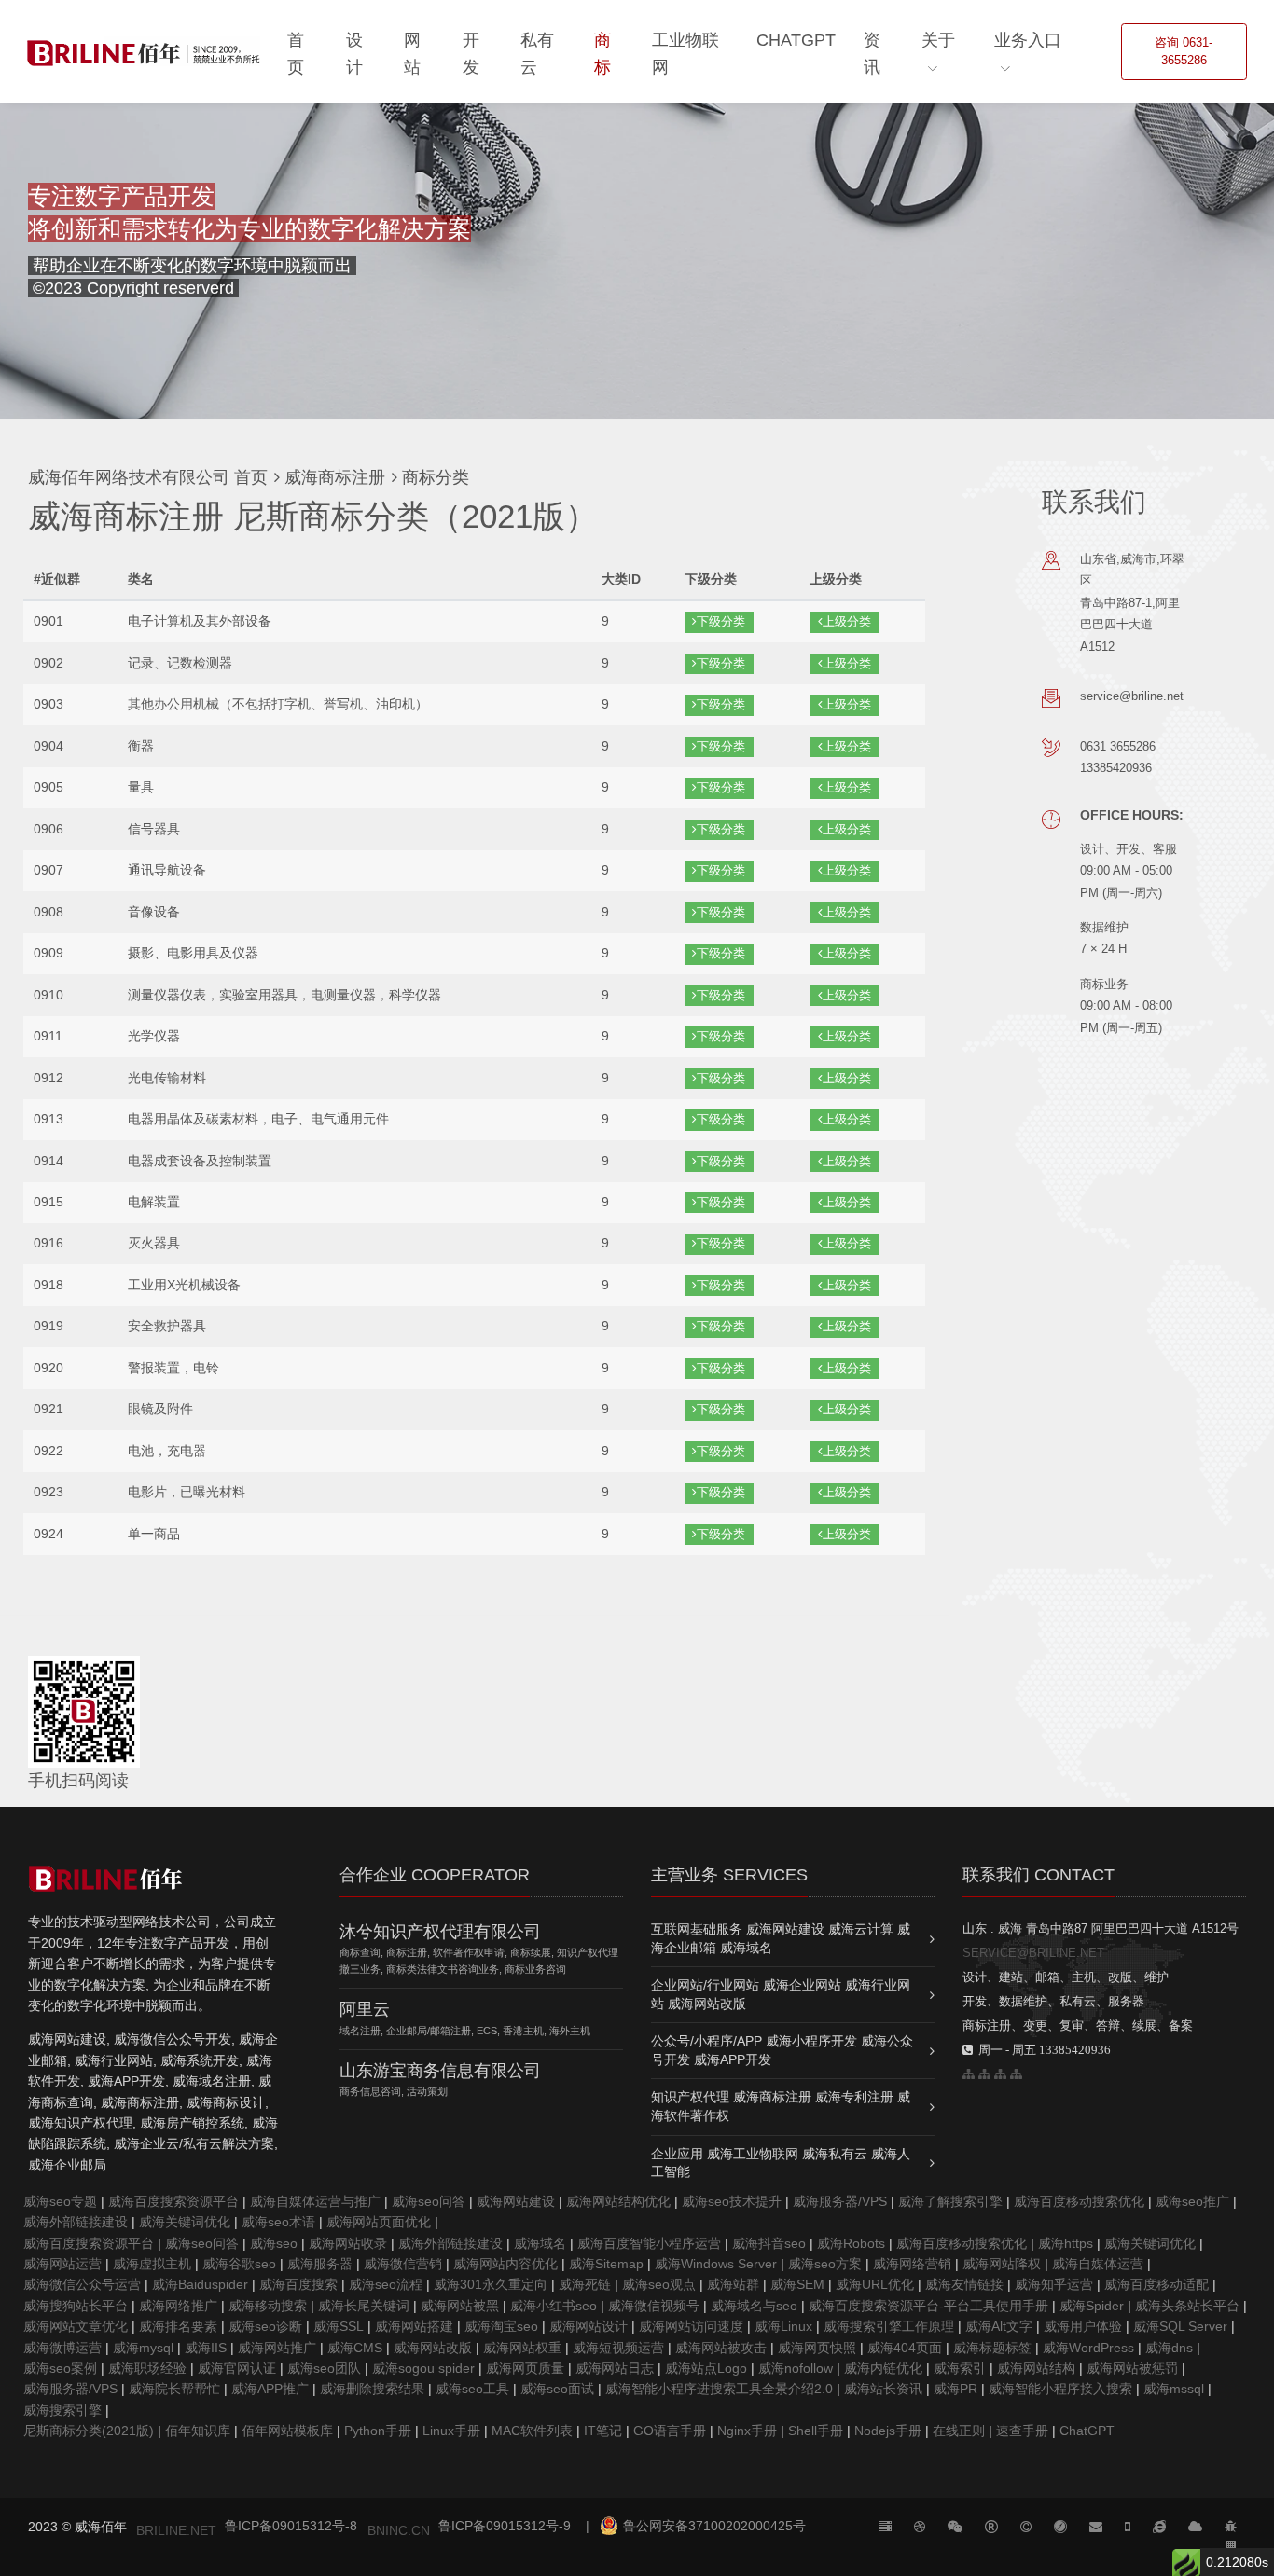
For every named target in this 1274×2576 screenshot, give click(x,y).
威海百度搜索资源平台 (173, 2201)
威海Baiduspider (200, 2284)
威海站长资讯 (883, 2389)
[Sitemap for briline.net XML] (1016, 2074)
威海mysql (143, 2348)
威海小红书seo (554, 2306)
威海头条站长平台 (1187, 2306)
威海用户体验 (1083, 2326)
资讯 (872, 54)
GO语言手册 (670, 2431)
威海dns (1169, 2348)
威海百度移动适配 (1156, 2284)
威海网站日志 (615, 2368)
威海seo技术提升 (732, 2201)
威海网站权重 (522, 2348)
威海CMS (355, 2348)
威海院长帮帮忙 (174, 2389)
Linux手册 (451, 2431)
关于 (938, 40)
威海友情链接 (964, 2284)
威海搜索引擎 (62, 2410)
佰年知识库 (198, 2431)
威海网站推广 (277, 2348)
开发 (471, 54)
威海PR (955, 2389)
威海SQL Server (1180, 2326)
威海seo (274, 2243)
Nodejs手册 (888, 2431)
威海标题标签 (992, 2348)
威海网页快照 (817, 2348)
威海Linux (783, 2326)
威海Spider (1092, 2306)
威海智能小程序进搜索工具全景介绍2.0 (719, 2389)
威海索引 (960, 2368)
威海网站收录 (348, 2243)
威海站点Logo (706, 2368)
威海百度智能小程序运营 (649, 2243)
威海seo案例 (60, 2368)
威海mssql (1174, 2389)
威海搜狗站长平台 (76, 2306)
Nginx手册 (747, 2431)
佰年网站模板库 (287, 2431)
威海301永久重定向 (491, 2284)
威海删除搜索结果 (372, 2389)
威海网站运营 (62, 2264)
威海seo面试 (557, 2389)
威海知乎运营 (1054, 2284)
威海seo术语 (278, 2222)
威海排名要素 (178, 2326)
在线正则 (959, 2431)
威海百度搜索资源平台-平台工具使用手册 (928, 2306)
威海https (1066, 2243)
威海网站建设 (516, 2201)
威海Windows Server (716, 2264)
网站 (412, 54)
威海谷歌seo (239, 2264)
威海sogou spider (423, 2368)
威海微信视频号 (654, 2306)
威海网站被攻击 (721, 2348)
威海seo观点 (659, 2284)
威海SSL (339, 2326)
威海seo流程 (386, 2284)
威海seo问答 (429, 2201)
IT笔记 (603, 2431)
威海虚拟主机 (152, 2264)
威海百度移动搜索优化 (1079, 2201)
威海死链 (585, 2284)
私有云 (537, 54)
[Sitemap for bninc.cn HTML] (969, 2074)
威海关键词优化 (185, 2222)
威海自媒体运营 (1098, 2264)
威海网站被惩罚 (1132, 2368)
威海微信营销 (403, 2264)
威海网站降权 (1002, 2264)
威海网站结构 (1036, 2368)
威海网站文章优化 (76, 2326)
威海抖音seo (769, 2243)
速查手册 (1022, 2431)
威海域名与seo (754, 2306)
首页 (296, 54)
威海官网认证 (237, 2368)
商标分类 (433, 477)
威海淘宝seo (501, 2326)
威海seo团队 (324, 2368)
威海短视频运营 (618, 2348)
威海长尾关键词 (364, 2306)
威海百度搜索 (298, 2284)
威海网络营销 (912, 2264)
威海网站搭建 (414, 2326)
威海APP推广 (270, 2389)
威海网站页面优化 (379, 2222)
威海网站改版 (433, 2348)
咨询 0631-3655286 (1184, 52)
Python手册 (378, 2431)
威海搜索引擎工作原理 (889, 2326)
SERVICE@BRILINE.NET (1033, 1953)
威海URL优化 (875, 2284)
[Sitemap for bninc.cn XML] (1000, 2074)
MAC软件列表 (532, 2431)
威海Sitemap (606, 2264)
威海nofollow (796, 2368)
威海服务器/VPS (840, 2201)
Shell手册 (816, 2431)
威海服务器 (320, 2264)
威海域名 (540, 2243)
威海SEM (797, 2284)
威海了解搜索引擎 (950, 2201)
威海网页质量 (525, 2368)
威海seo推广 (1192, 2201)
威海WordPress (1088, 2348)
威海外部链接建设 (76, 2222)
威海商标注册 (332, 477)
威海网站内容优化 (505, 2264)
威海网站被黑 (460, 2306)
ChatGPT (796, 40)
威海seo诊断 (265, 2326)
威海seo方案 (825, 2264)
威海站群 (733, 2284)
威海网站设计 (589, 2326)
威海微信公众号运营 (82, 2284)
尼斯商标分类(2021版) (89, 2431)
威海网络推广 (178, 2306)
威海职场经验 (147, 2368)
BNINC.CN (399, 2530)
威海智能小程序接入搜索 (1060, 2389)
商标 (602, 54)
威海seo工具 (472, 2389)
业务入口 (1028, 40)
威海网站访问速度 (691, 2326)
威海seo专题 (60, 2201)
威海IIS (206, 2348)
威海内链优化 (883, 2368)
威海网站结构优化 (618, 2201)
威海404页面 (905, 2348)
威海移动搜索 (268, 2306)
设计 (354, 54)
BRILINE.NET (176, 2530)
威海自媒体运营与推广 (315, 2201)
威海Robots (851, 2243)
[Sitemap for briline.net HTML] (984, 2074)
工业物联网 (685, 54)
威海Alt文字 (999, 2326)
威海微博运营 (62, 2348)
